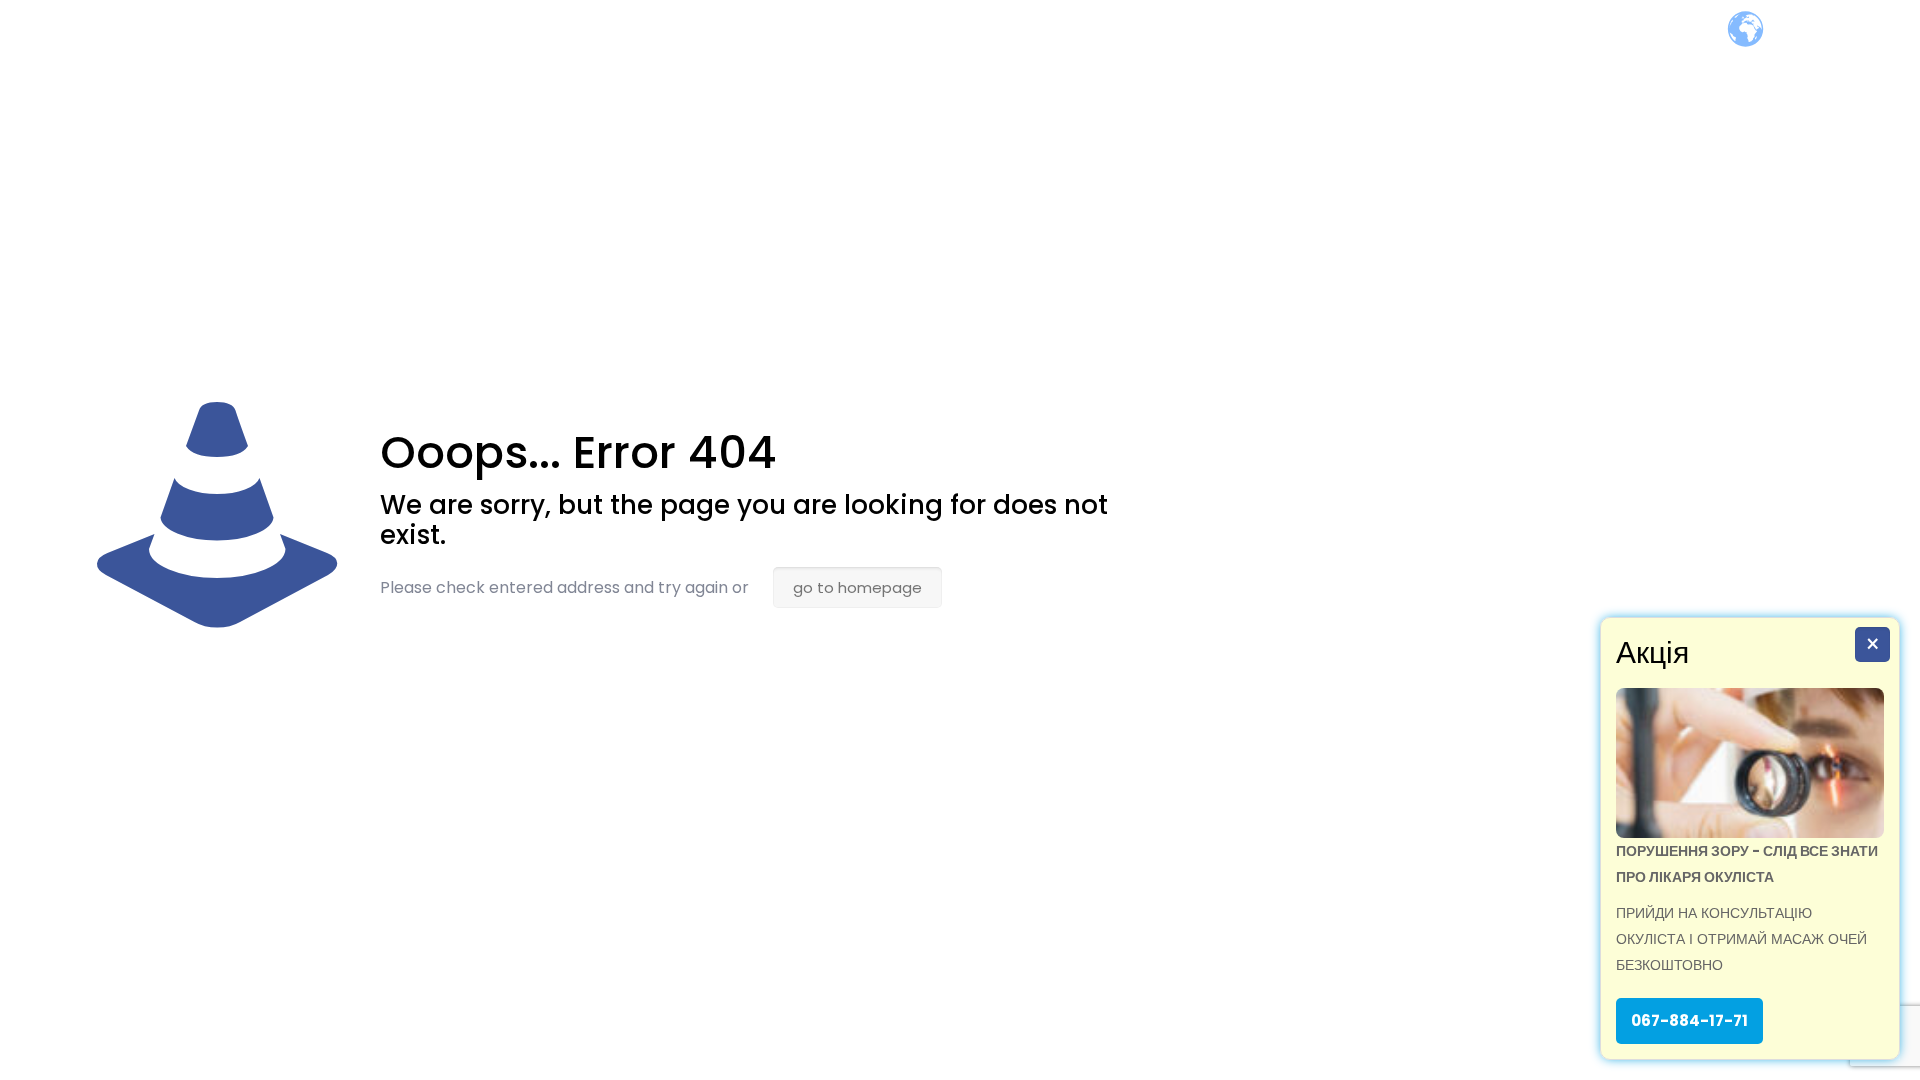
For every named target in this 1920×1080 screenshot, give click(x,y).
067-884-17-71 (1689, 1020)
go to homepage (857, 587)
